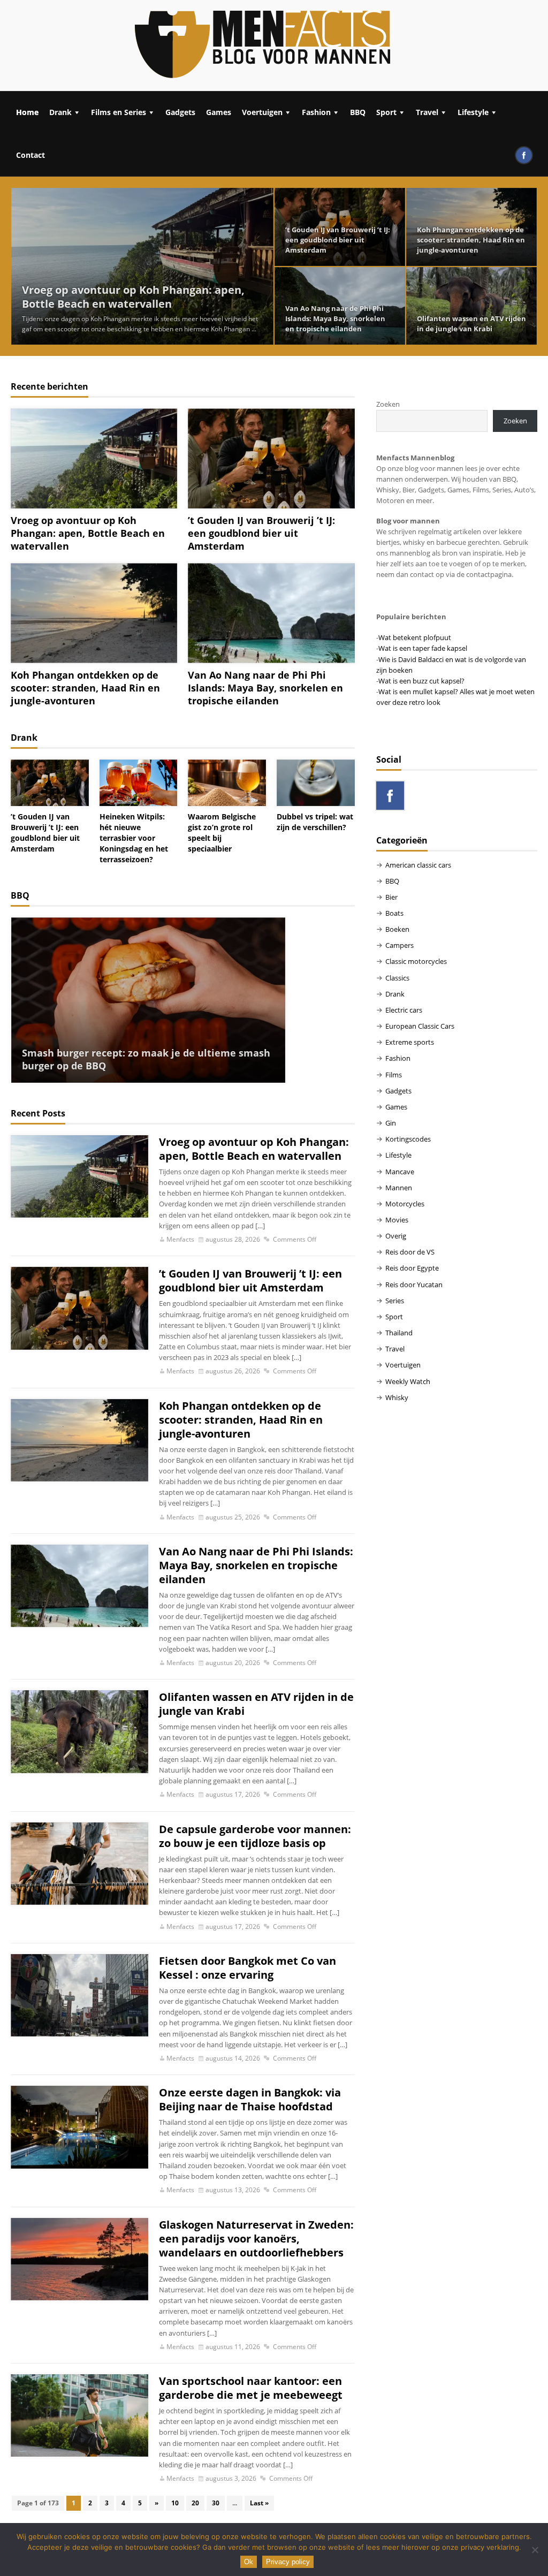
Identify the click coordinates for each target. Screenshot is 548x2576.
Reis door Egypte (412, 1268)
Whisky (397, 1397)
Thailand (399, 1333)
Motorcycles (405, 1204)
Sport (386, 112)
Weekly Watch (408, 1381)
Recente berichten (50, 386)
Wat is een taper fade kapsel (423, 648)
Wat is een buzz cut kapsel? (421, 681)
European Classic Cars (420, 1026)
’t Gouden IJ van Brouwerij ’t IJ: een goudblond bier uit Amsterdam (338, 240)
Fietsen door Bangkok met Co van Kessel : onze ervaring (248, 1968)
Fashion (316, 112)
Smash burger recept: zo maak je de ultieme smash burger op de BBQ (146, 1059)
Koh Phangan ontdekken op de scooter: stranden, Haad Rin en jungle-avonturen (471, 240)
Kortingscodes (408, 1139)
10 (175, 2503)
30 (216, 2503)
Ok (249, 2562)
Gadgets (180, 112)
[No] (535, 2550)
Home (27, 112)
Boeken (397, 929)
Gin (391, 1123)
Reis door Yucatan (414, 1285)
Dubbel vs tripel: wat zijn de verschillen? (315, 822)
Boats (394, 913)
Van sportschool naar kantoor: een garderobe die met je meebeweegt (251, 2388)
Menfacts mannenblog (263, 45)
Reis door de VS (410, 1252)
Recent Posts (38, 1113)
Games (219, 112)
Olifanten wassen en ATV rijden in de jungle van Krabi (471, 324)
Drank (60, 112)
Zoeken (388, 404)
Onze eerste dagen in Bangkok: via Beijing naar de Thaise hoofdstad (250, 2100)
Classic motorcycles (416, 961)
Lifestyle (473, 112)
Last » (259, 2503)
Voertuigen (262, 112)
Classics (397, 978)
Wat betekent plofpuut (415, 637)
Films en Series (119, 112)
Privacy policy (288, 2562)
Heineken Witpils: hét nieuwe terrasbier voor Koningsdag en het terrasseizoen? (134, 838)
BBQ (358, 112)
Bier (391, 897)
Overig (396, 1236)
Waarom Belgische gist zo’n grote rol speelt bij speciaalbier (222, 833)
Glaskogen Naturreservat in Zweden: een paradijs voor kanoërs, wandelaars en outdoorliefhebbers (256, 2239)
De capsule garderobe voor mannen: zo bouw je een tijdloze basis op (255, 1836)
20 (195, 2503)
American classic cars (418, 865)
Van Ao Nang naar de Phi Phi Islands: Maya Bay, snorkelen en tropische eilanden (335, 318)
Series (395, 1301)
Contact (31, 155)
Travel (427, 112)
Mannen (399, 1188)
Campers (399, 945)
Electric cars (404, 1010)
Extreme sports (410, 1042)
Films (394, 1075)
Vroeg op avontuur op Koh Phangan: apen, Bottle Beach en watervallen (133, 297)
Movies (397, 1220)
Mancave (400, 1172)
